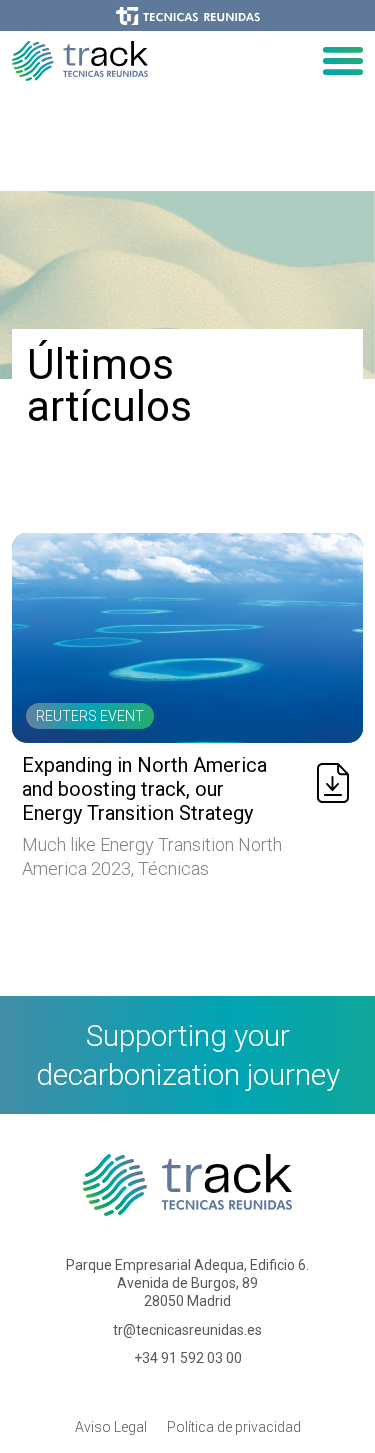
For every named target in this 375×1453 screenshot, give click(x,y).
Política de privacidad (234, 1427)
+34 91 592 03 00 (188, 1358)
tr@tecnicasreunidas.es (187, 1330)
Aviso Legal (111, 1427)
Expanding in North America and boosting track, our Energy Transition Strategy (144, 789)
